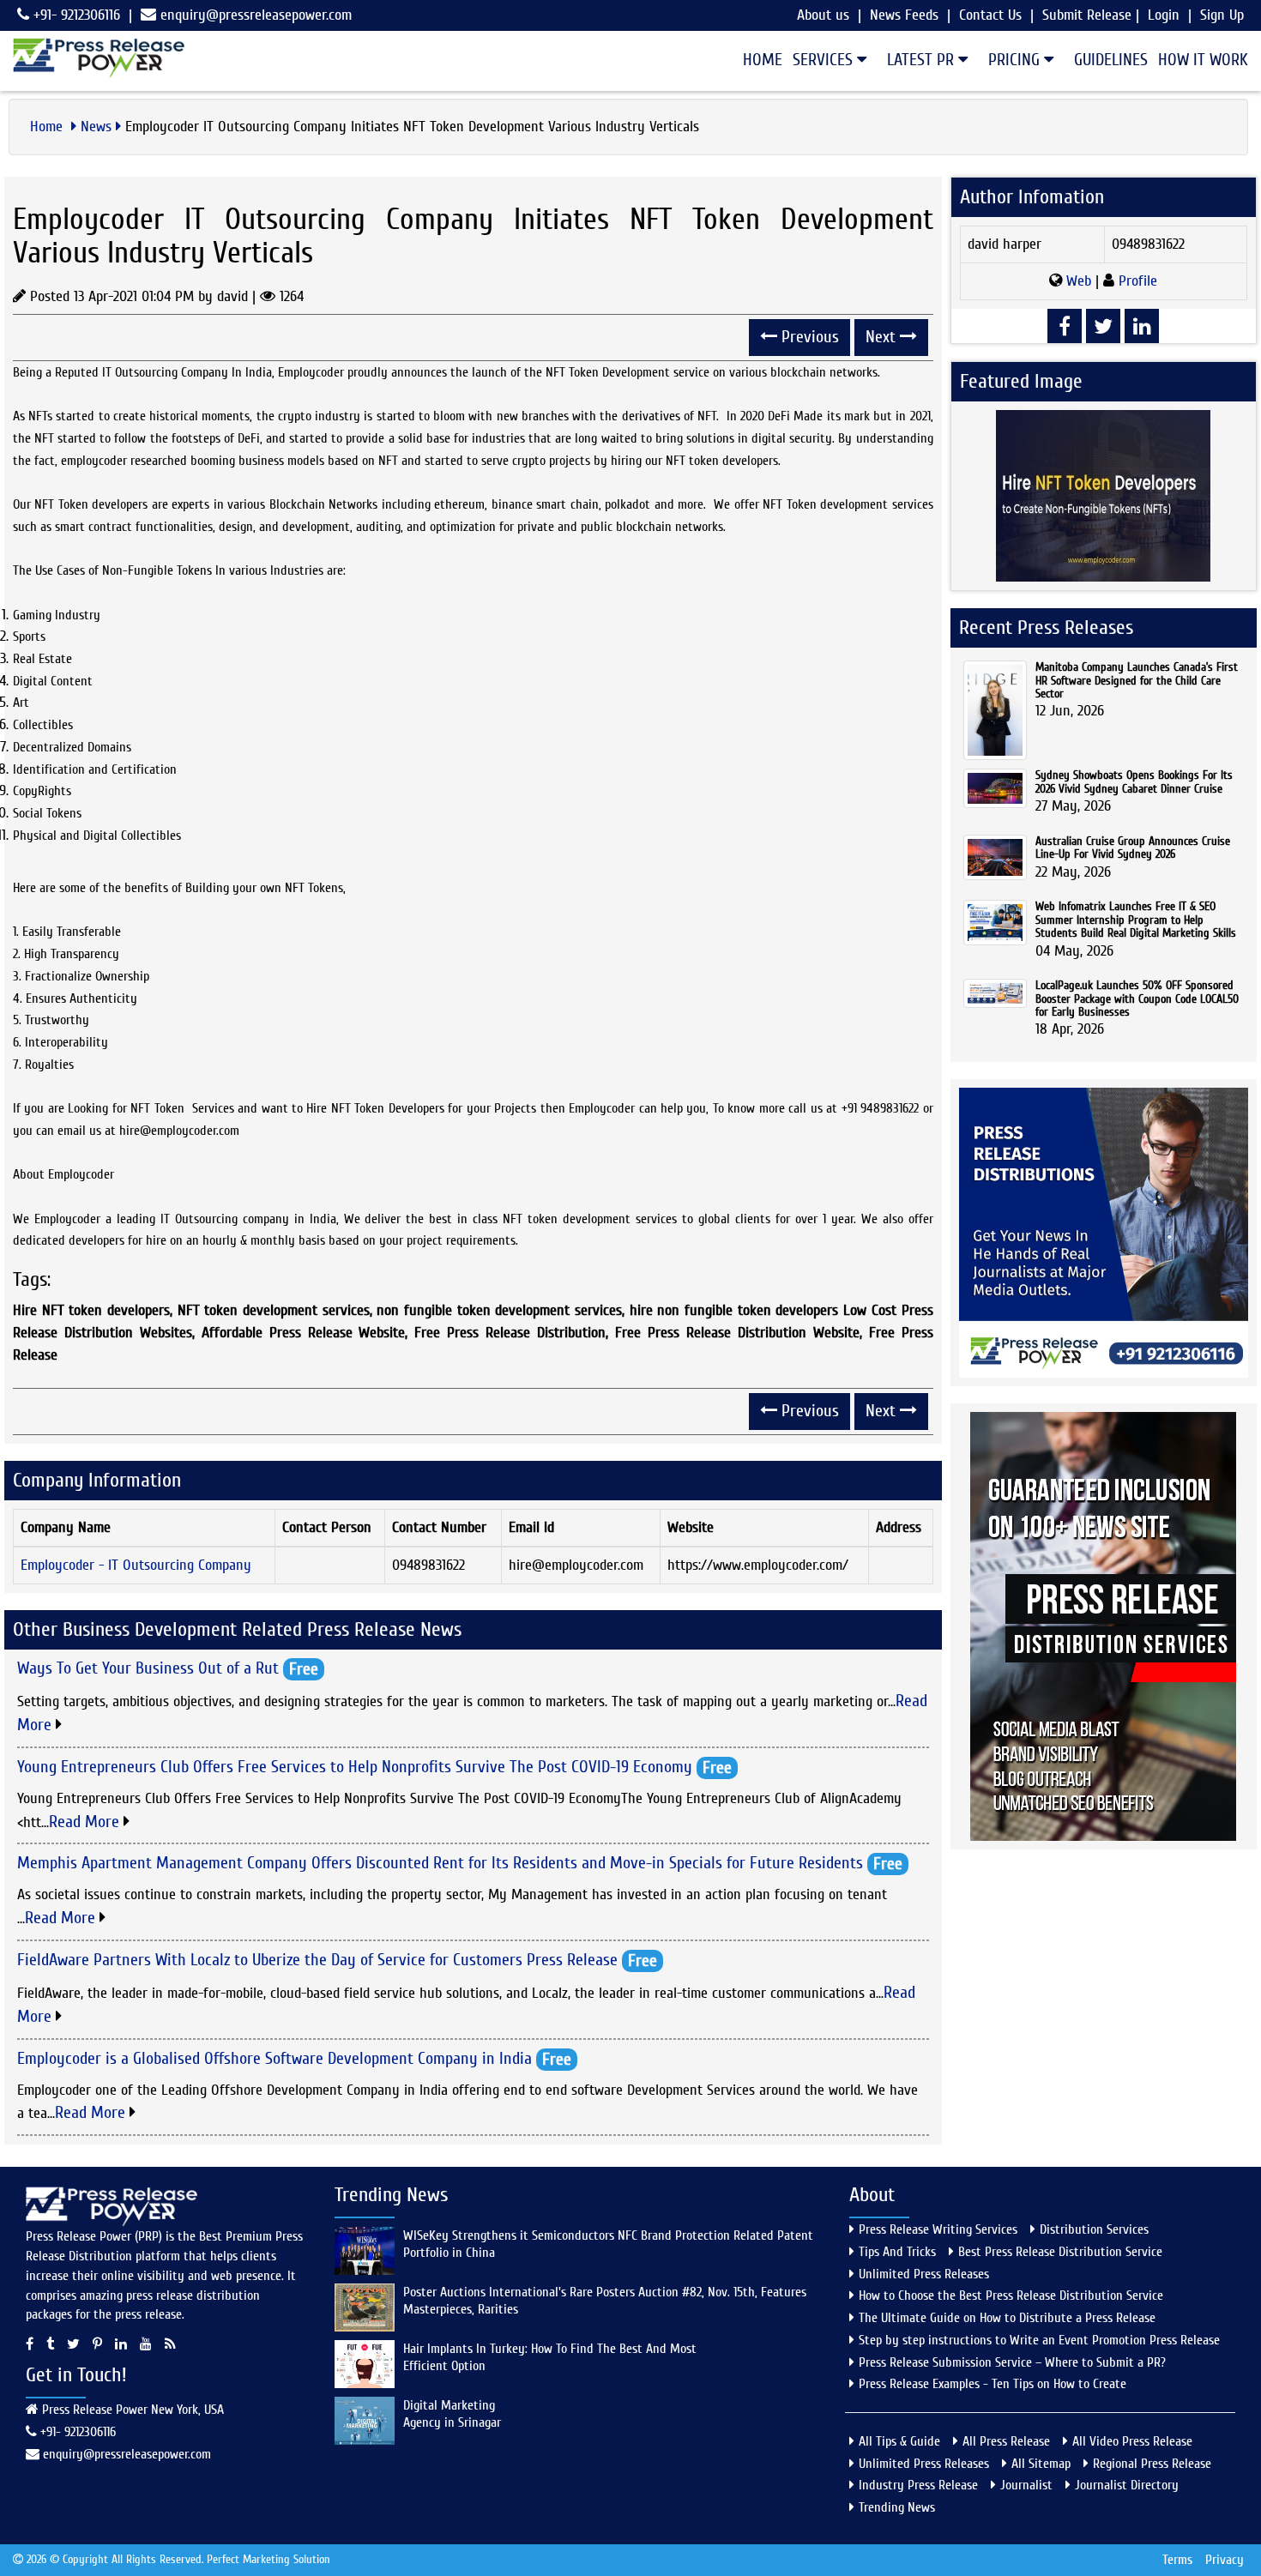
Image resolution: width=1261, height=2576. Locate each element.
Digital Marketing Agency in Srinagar (452, 2414)
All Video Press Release (1132, 2441)
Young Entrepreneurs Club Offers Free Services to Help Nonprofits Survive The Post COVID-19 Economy (355, 1767)
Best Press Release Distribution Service (1060, 2252)
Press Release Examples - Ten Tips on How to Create (993, 2384)
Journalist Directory (1127, 2485)
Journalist (1026, 2485)
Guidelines (1111, 60)
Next (883, 337)
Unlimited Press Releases (924, 2274)
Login (1164, 15)
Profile (1136, 281)
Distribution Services (1094, 2229)
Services (825, 60)
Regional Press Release (1152, 2464)
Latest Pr (923, 60)
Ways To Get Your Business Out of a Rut (148, 1667)
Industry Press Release (918, 2485)
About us (823, 15)
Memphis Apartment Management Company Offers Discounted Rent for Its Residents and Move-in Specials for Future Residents (440, 1863)
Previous (808, 337)
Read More (86, 1822)
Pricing (1016, 60)
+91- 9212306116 (75, 15)
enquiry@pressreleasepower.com (256, 15)
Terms (1177, 2560)
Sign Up (1222, 15)
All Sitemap (1041, 2464)
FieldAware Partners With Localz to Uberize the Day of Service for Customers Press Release (317, 1959)
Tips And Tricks (897, 2252)
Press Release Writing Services (938, 2229)
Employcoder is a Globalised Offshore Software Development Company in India (275, 2057)
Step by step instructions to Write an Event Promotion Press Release (1039, 2340)
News (96, 127)
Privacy (1225, 2560)
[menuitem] (757, 60)
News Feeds (904, 15)
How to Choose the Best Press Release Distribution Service (1011, 2295)
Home (763, 60)
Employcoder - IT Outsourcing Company (136, 1565)
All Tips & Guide (899, 2441)
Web (1079, 281)
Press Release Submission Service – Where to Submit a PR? (1012, 2362)
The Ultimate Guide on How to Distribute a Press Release (1007, 2318)
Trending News (897, 2507)
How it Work (1203, 60)
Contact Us (990, 15)
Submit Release (1087, 15)
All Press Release (1006, 2441)
